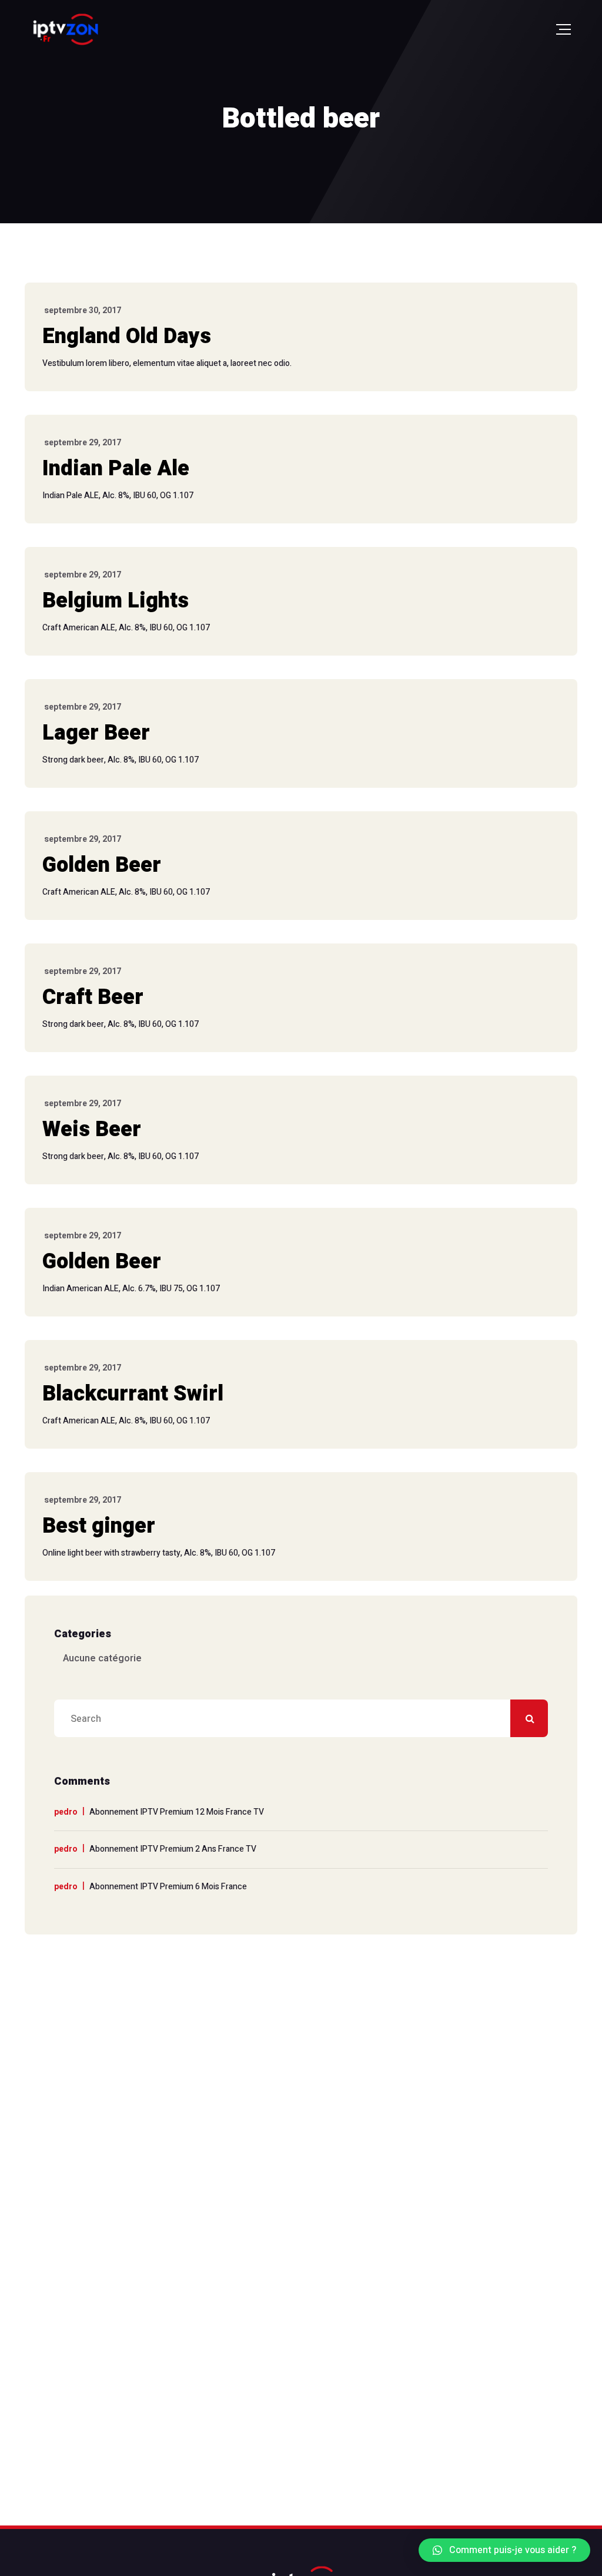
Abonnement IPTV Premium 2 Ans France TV (173, 1849)
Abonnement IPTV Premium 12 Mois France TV (177, 1812)
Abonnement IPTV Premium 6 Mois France (168, 1887)
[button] (504, 2550)
